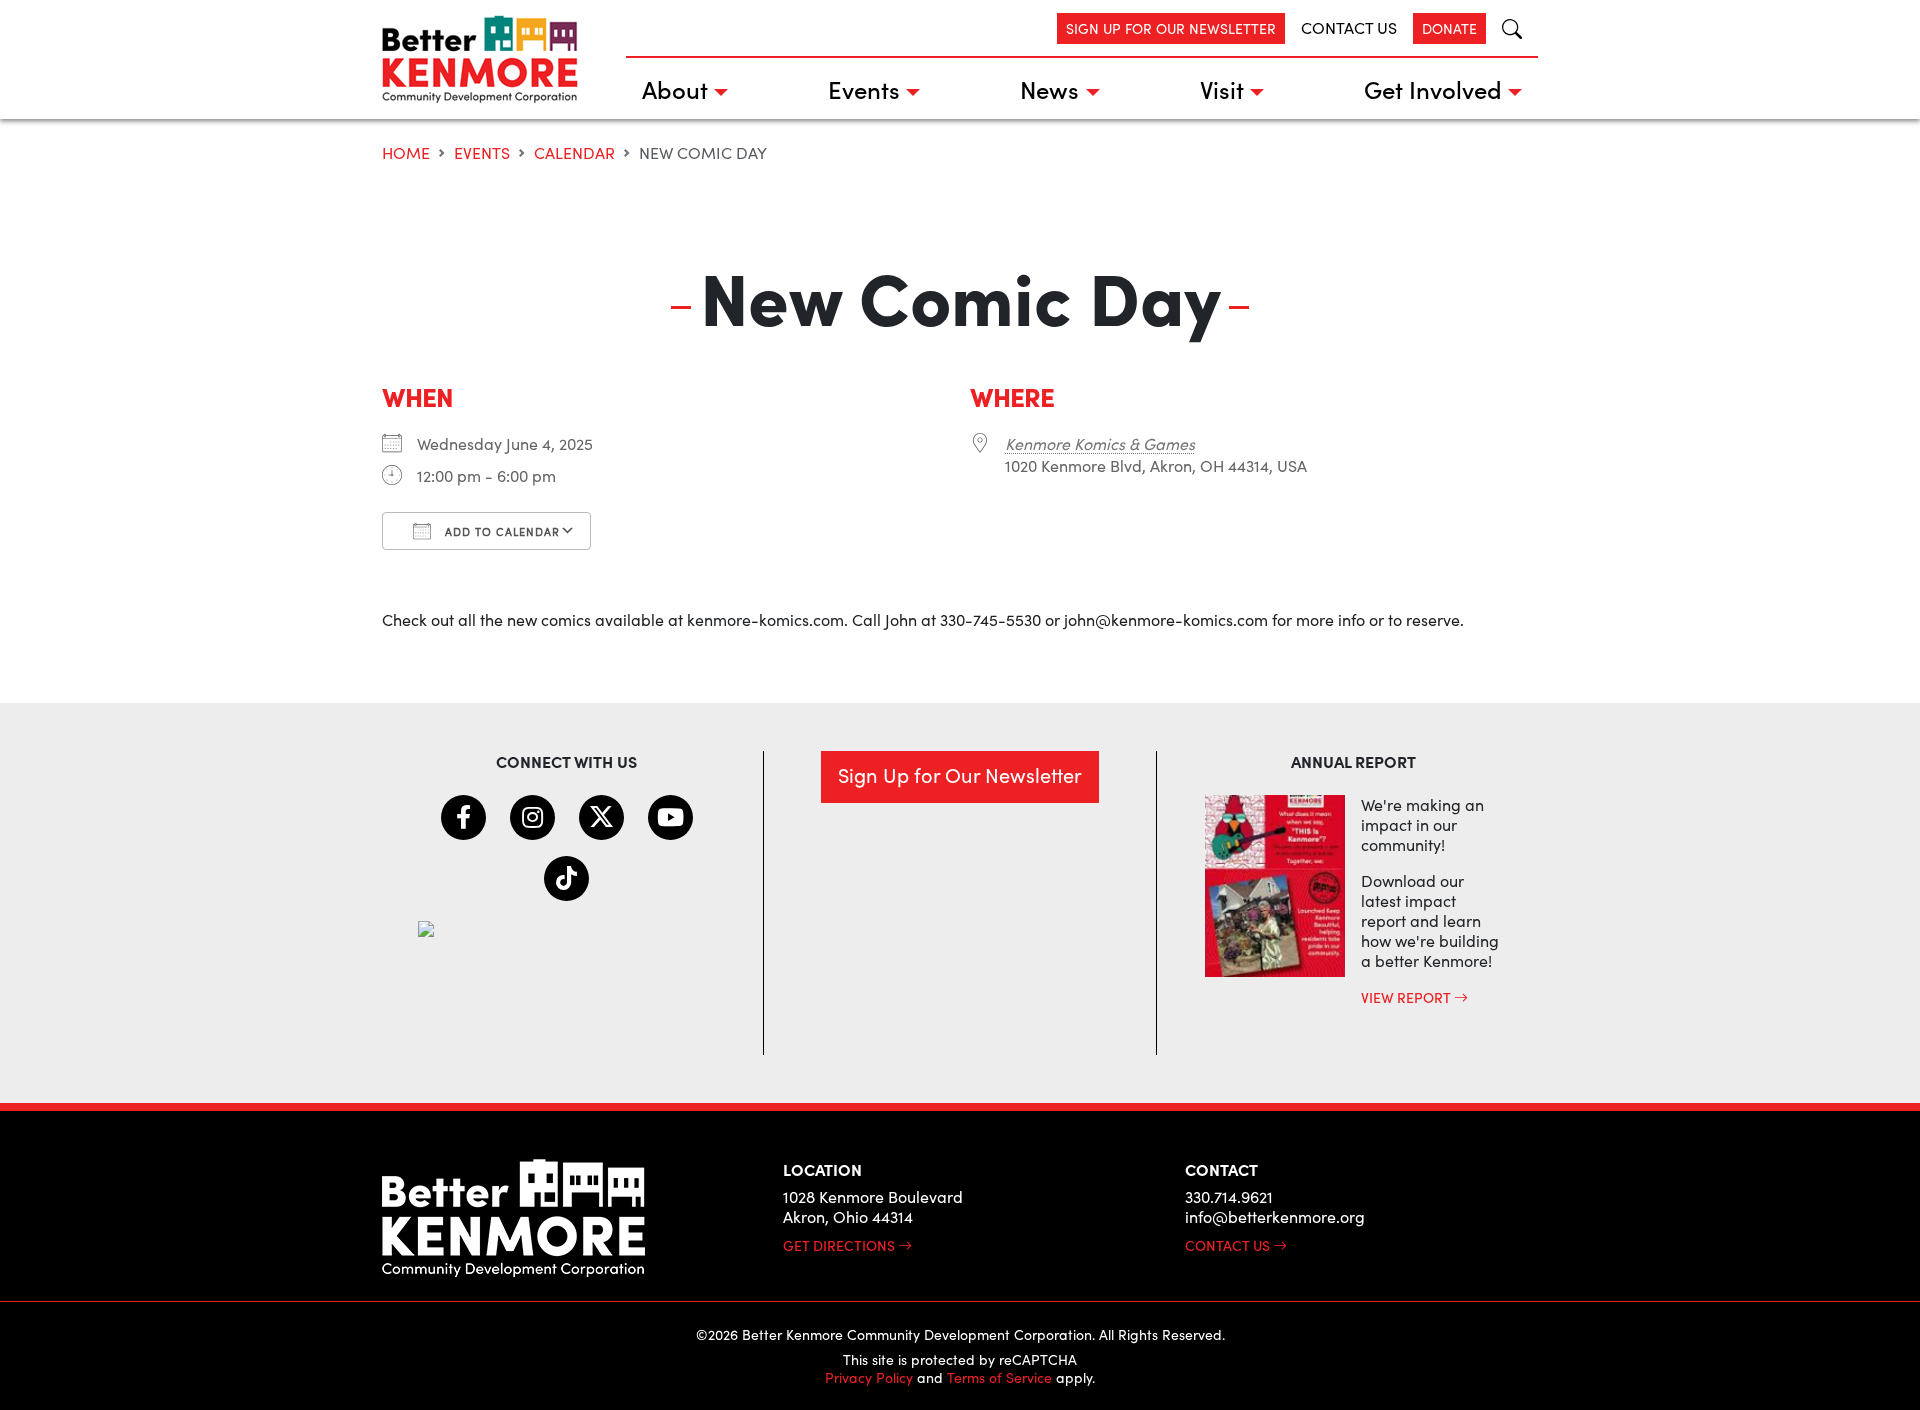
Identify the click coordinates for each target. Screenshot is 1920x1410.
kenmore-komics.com (765, 619)
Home (406, 152)
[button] (1504, 28)
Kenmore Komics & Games (1100, 443)
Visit (1222, 88)
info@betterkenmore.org (1275, 1216)
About (675, 88)
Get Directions (840, 1245)
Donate (1449, 28)
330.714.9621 (1229, 1196)
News (1049, 88)
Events (864, 88)
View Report (1407, 997)
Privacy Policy (869, 1377)
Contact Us (1349, 27)
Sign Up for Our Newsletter (1171, 28)
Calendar (574, 152)
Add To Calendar (500, 531)
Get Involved (1433, 88)
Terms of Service (999, 1377)
